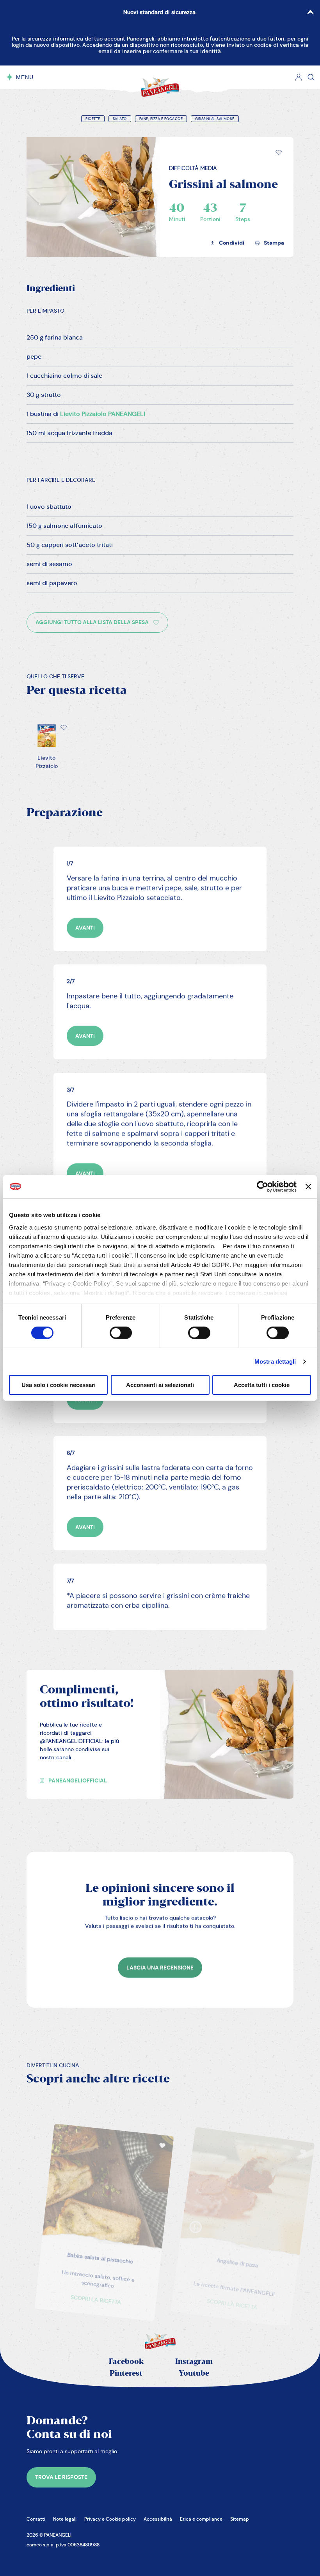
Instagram (194, 2362)
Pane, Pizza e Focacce (161, 119)
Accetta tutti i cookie (262, 1385)
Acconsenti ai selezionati (160, 1385)
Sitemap (240, 2519)
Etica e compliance (201, 2519)
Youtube (194, 2373)
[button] (279, 152)
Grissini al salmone (215, 119)
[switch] (121, 1333)
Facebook (126, 2362)
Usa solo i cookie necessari (59, 1385)
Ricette (93, 119)
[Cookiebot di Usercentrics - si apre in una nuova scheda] (262, 1187)
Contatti (36, 2519)
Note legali (65, 2519)
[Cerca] (311, 77)
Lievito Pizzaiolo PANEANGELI (103, 414)
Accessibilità (158, 2519)
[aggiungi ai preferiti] (279, 152)
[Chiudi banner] (308, 1187)
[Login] (299, 77)
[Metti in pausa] (174, 2205)
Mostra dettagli (275, 1361)
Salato (120, 119)
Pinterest (126, 2373)
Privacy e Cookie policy (110, 2519)
